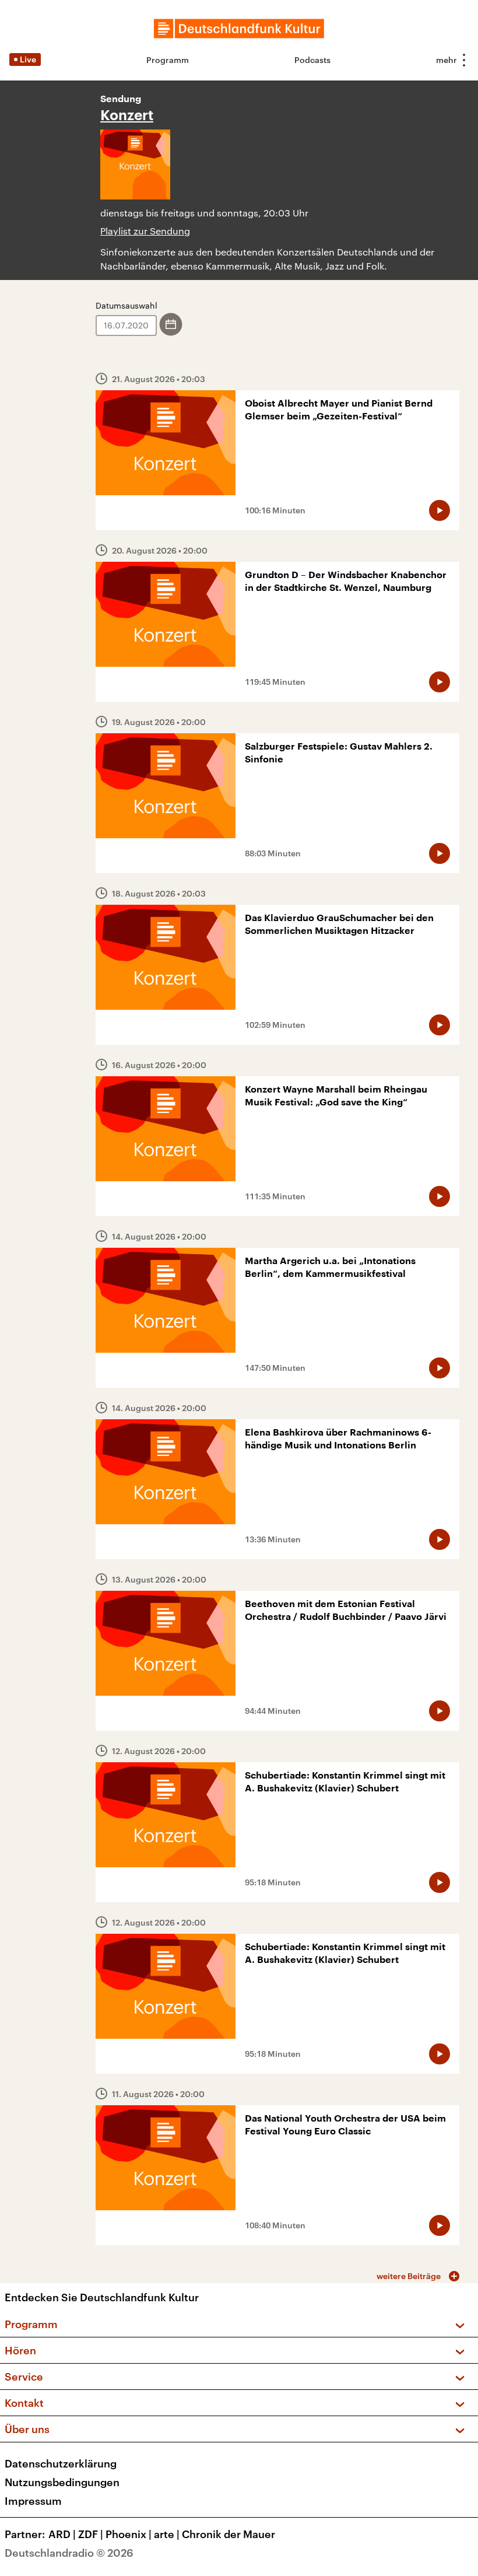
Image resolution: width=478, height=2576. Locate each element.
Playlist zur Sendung (145, 231)
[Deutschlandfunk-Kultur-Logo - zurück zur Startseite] (239, 29)
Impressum (33, 2501)
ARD (62, 2534)
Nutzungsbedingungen (62, 2482)
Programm (168, 60)
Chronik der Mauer (229, 2534)
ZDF (91, 2534)
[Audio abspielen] (440, 510)
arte (167, 2534)
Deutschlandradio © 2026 (69, 2553)
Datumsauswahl (126, 305)
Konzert (127, 116)
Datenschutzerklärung (61, 2463)
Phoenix (129, 2534)
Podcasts (312, 60)
